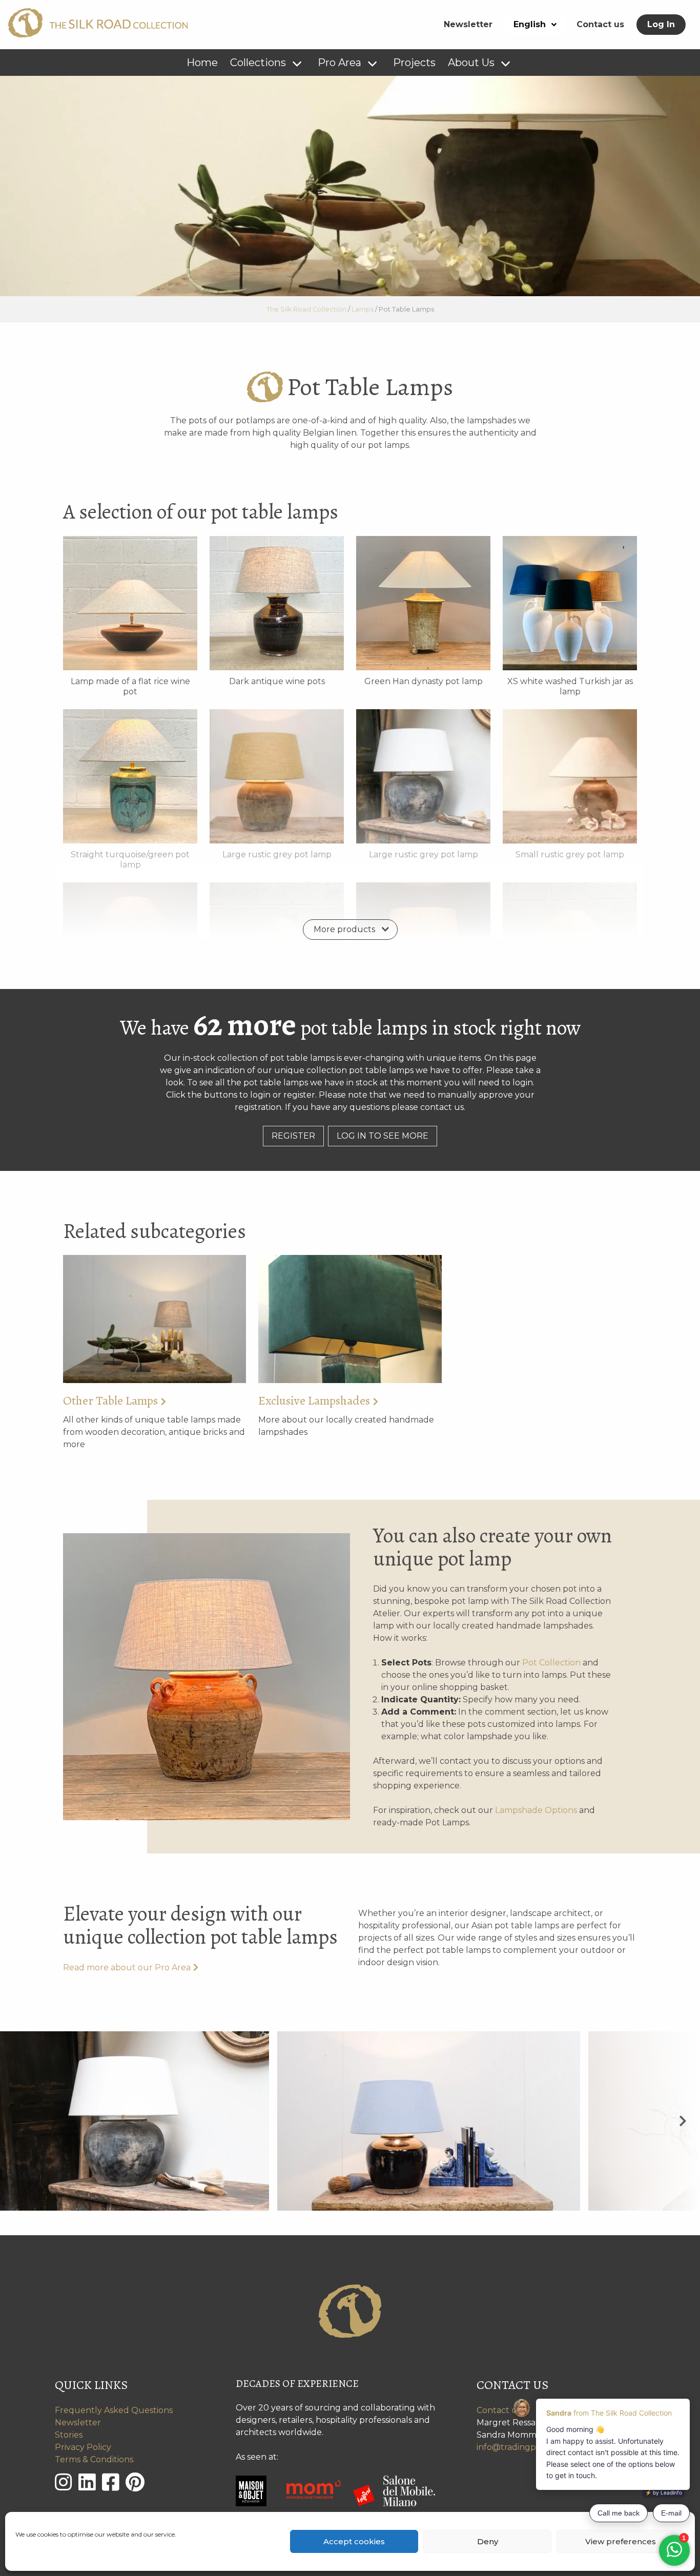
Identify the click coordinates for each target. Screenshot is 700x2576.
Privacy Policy (83, 2447)
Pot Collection (551, 1663)
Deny (488, 2541)
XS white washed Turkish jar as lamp (570, 686)
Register (293, 1136)
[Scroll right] (683, 2121)
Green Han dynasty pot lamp (424, 681)
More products (344, 929)
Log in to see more (383, 1136)
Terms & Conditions (94, 2459)
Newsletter (468, 24)
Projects (414, 63)
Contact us (600, 24)
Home (202, 63)
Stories (69, 2435)
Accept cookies (354, 2541)
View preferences (621, 2541)
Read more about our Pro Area (127, 1967)
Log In (661, 24)
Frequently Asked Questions (114, 2410)
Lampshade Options (536, 1810)
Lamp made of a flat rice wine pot (130, 686)
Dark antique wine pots (277, 681)
